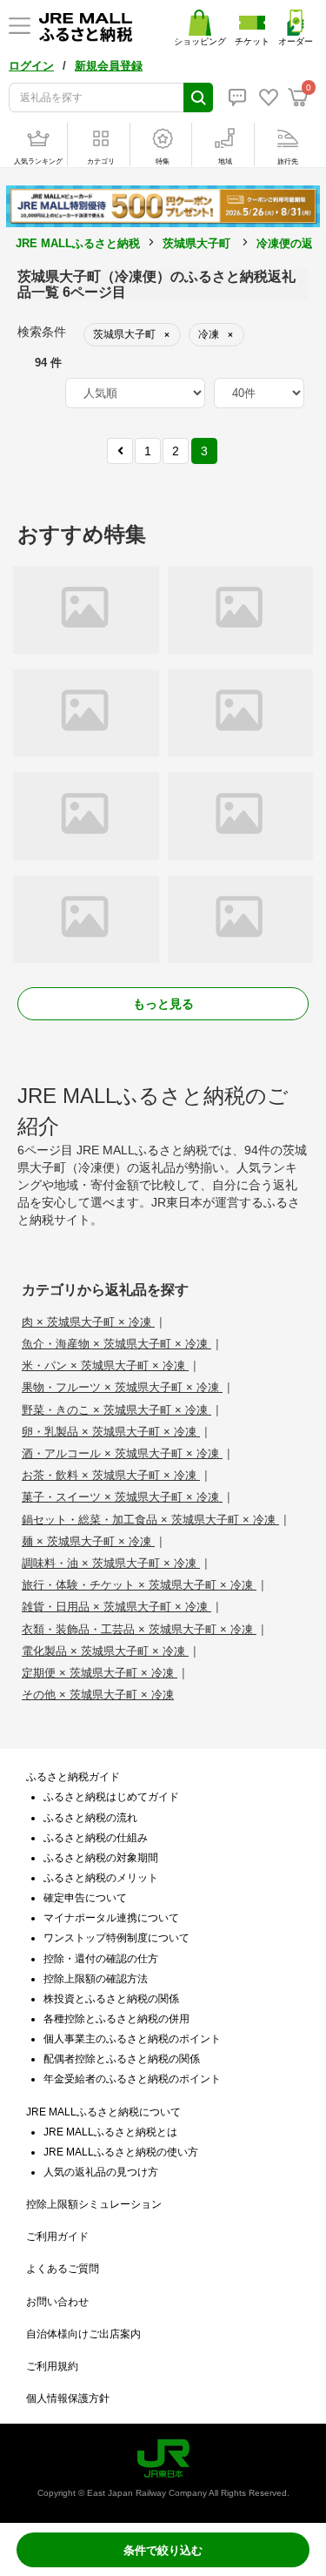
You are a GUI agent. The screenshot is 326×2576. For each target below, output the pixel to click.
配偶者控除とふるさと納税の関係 (122, 2059)
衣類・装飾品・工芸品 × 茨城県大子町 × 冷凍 (139, 1629)
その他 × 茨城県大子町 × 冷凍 (98, 1695)
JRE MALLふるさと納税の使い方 (121, 2152)
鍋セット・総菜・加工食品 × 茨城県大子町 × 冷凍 (150, 1520)
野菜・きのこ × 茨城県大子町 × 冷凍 (116, 1410)
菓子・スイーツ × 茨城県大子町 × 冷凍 (122, 1497)
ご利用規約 (52, 2366)
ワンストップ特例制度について (116, 1938)
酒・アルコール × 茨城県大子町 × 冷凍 (122, 1453)
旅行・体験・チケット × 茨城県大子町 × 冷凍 (139, 1585)
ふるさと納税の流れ (90, 1818)
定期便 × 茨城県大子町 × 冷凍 (100, 1673)
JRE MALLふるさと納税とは (110, 2132)
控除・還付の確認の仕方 (101, 1959)
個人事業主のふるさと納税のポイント (132, 2039)
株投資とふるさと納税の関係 (111, 1999)
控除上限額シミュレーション (94, 2204)
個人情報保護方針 (68, 2398)
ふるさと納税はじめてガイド (111, 1797)
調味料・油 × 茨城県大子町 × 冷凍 (111, 1563)
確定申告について (85, 1898)
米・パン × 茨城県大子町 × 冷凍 (105, 1365)
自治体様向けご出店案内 (83, 2334)
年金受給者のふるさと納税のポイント (132, 2079)
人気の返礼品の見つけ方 (101, 2172)
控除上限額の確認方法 (96, 1979)
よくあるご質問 (63, 2269)
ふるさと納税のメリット (101, 1878)
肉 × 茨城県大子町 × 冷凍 (88, 1322)
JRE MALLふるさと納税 (78, 243)
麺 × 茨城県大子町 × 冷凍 (88, 1541)
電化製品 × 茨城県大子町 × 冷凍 (105, 1651)
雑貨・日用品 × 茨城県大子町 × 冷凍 (116, 1607)
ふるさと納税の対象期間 (101, 1858)
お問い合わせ (57, 2302)
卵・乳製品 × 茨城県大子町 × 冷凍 (111, 1432)
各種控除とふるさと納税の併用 (116, 2019)
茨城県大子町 (196, 243)
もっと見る (163, 1004)
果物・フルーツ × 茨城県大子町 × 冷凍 (122, 1387)
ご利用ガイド (57, 2236)
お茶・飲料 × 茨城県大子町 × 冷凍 (111, 1475)
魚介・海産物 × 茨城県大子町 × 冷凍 (116, 1344)
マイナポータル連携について (111, 1918)
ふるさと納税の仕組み (96, 1838)
